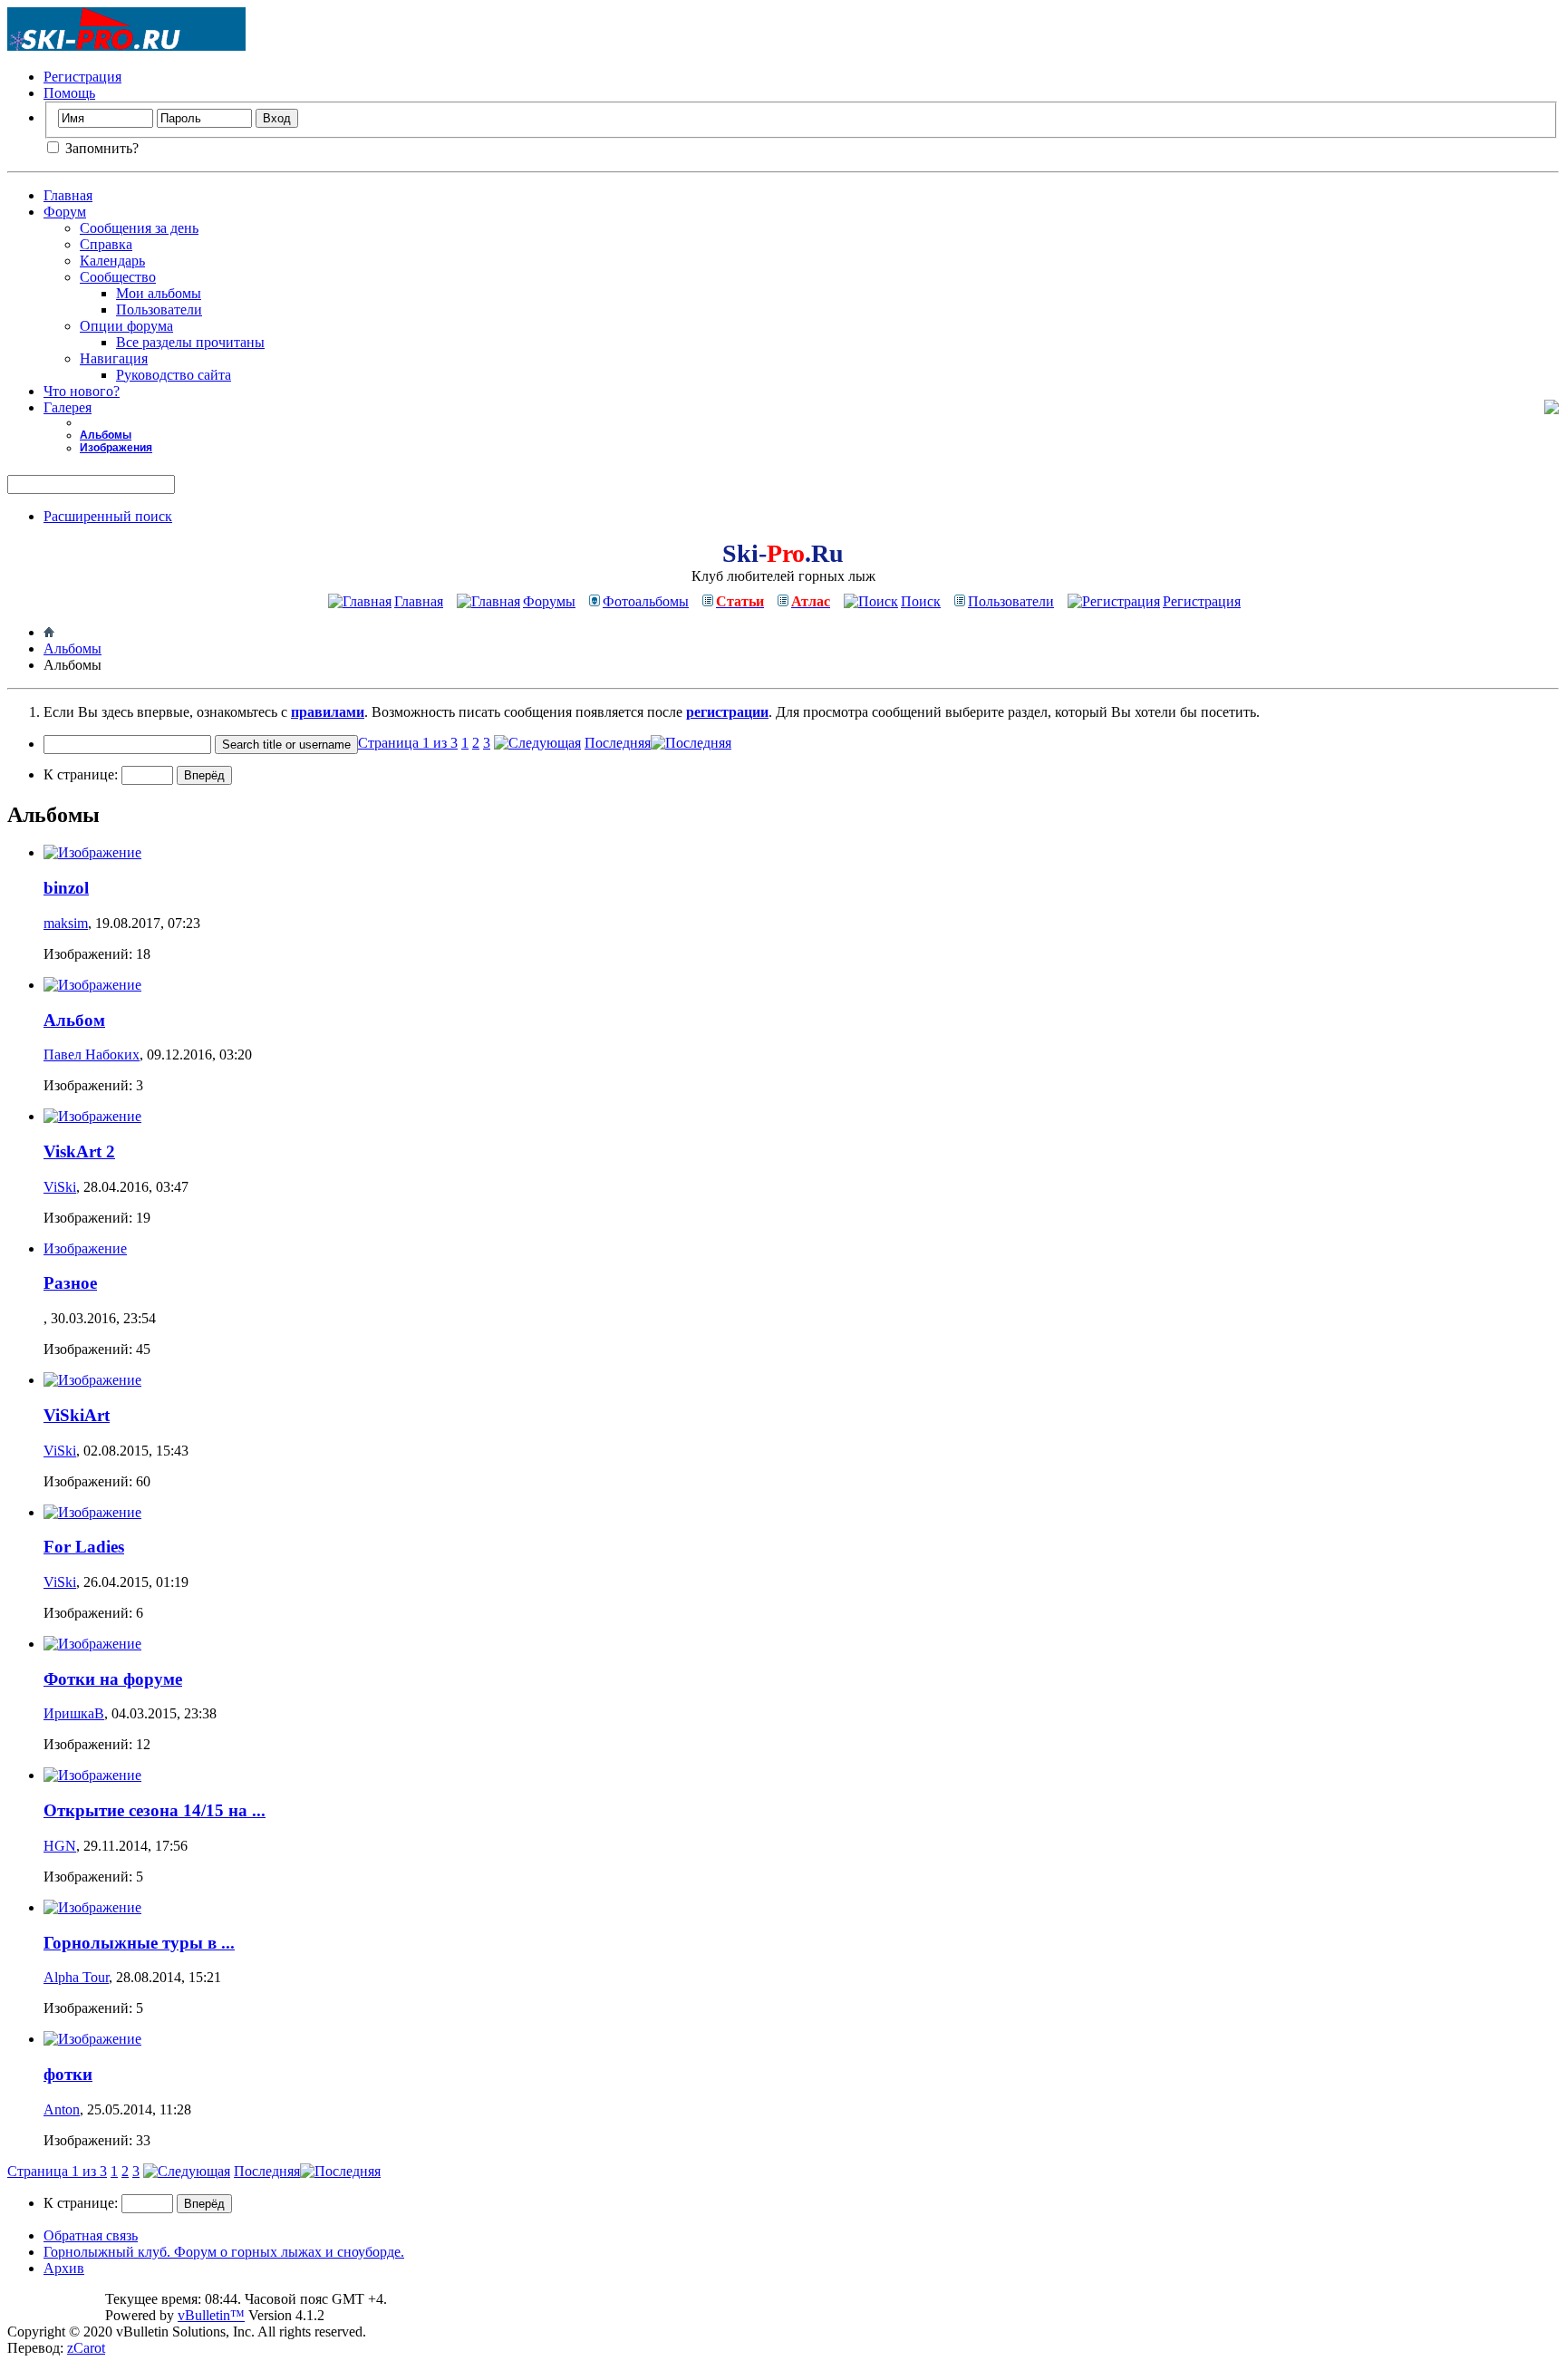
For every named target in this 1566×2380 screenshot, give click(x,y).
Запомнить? (100, 148)
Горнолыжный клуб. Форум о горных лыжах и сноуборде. (224, 2252)
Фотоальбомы (646, 601)
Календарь (112, 261)
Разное (70, 1283)
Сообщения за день (139, 228)
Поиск (921, 601)
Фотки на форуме (113, 1679)
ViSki (60, 1187)
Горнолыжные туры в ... (139, 1943)
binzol (66, 888)
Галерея (68, 407)
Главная (68, 195)
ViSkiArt (77, 1415)
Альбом (74, 1020)
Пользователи (159, 310)
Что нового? (82, 391)
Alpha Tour (76, 1977)
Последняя (618, 743)
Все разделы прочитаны (190, 342)
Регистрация (82, 77)
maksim (66, 923)
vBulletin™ (211, 2315)
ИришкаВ (74, 1713)
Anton (62, 2109)
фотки (68, 2074)
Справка (106, 244)
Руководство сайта (174, 375)
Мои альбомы (159, 293)
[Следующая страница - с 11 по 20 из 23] (537, 743)
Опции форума (126, 326)
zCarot (86, 2348)
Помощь (69, 93)
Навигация (114, 358)
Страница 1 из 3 (408, 743)
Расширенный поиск (108, 516)
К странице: (82, 774)
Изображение (85, 1248)
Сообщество (118, 277)
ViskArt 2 (79, 1151)
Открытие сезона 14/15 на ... (155, 1810)
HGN (60, 1846)
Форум (65, 212)
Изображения (116, 448)
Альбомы (106, 435)
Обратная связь (91, 2235)
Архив (64, 2268)
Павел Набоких (92, 1055)
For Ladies (84, 1547)
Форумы (549, 601)
